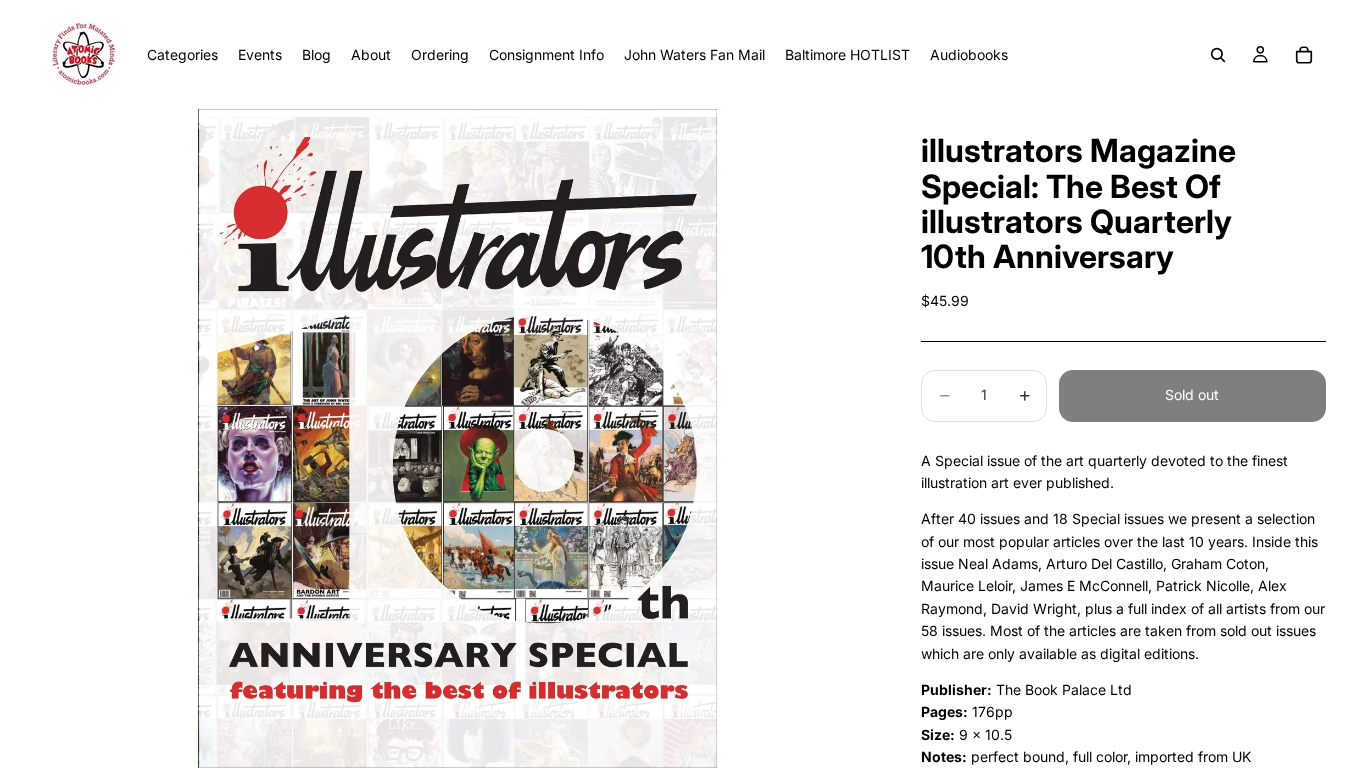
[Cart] (1304, 55)
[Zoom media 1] (457, 438)
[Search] (1218, 55)
